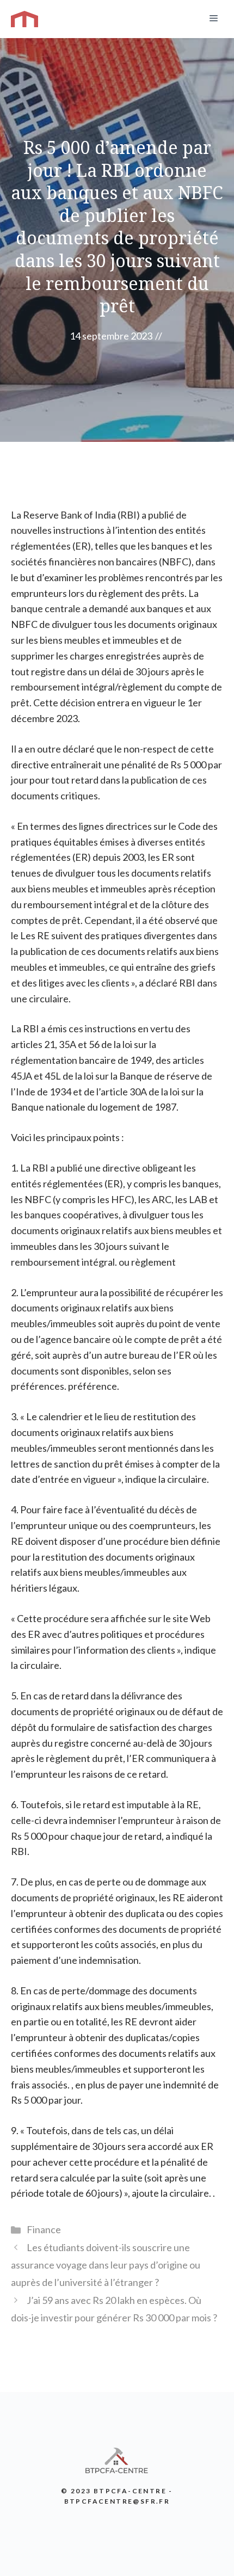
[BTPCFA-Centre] (24, 19)
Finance (44, 2229)
